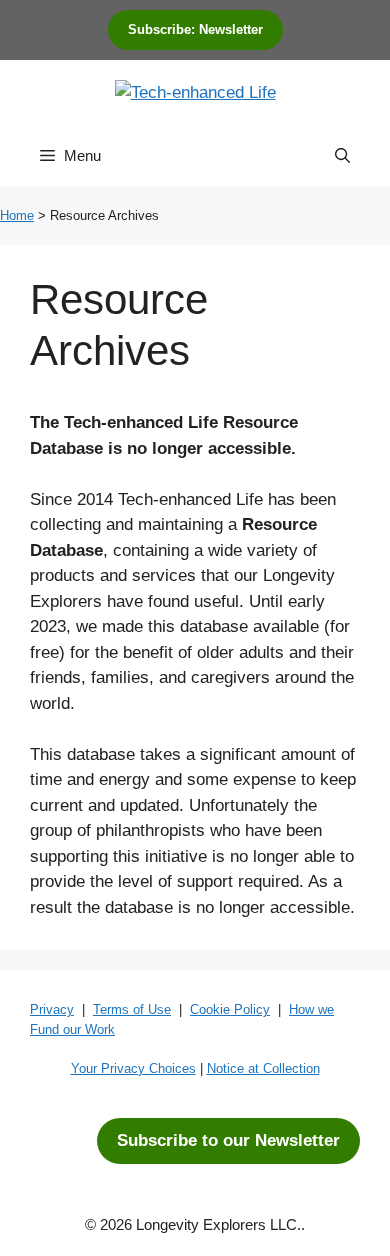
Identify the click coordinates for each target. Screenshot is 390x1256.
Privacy (52, 1009)
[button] (342, 156)
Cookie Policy (230, 1009)
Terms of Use (132, 1009)
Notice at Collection (263, 1068)
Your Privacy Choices (133, 1068)
